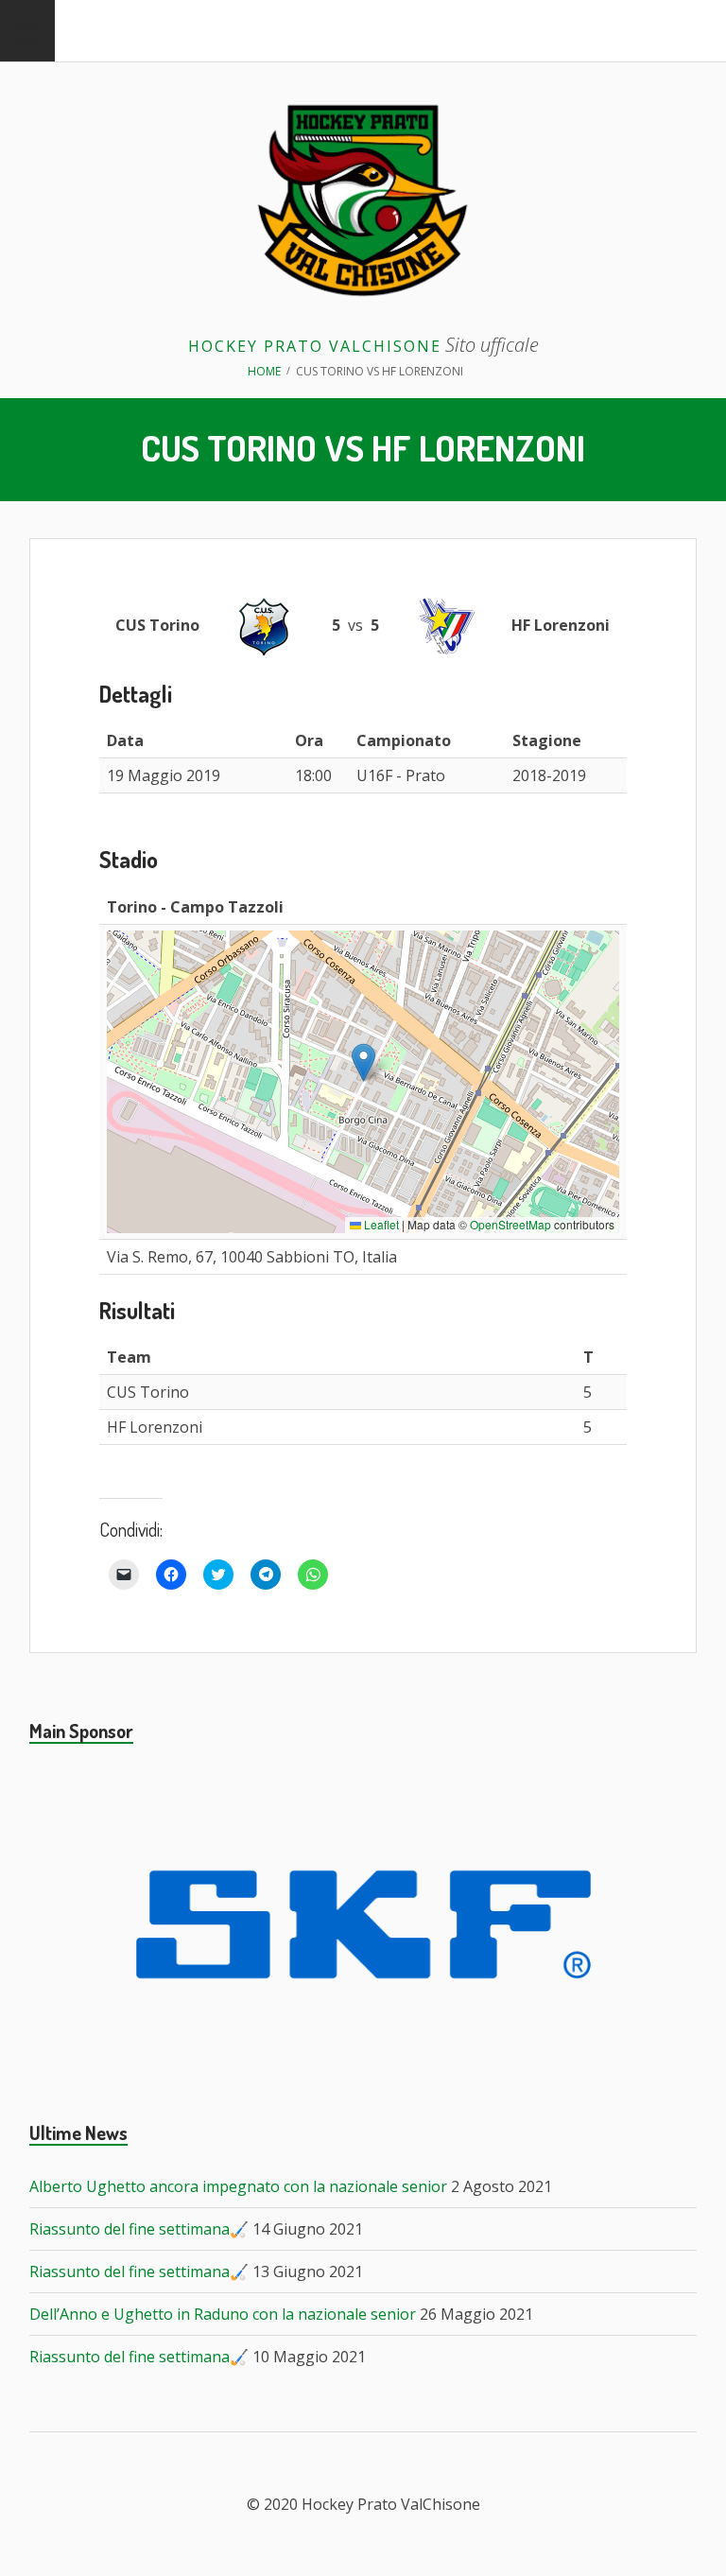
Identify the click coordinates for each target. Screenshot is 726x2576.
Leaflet (380, 1224)
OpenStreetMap (510, 1224)
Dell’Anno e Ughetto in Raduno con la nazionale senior (223, 2314)
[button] (363, 1062)
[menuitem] (27, 31)
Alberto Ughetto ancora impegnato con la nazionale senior (238, 2186)
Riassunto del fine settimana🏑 (139, 2229)
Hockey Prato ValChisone (315, 346)
